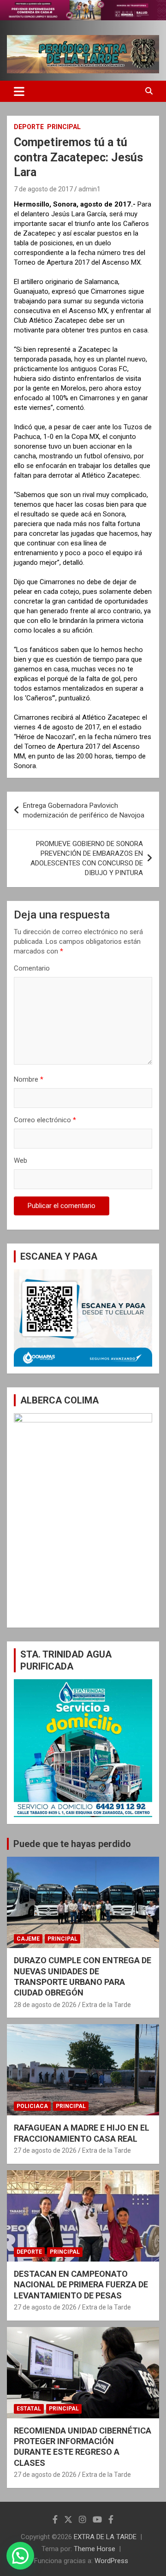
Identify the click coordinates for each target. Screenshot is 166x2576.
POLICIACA (32, 2106)
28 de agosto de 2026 (45, 2005)
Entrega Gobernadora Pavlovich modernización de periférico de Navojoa (84, 810)
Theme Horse (95, 2549)
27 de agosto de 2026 (45, 2150)
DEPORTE (29, 127)
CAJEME (28, 1939)
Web (21, 1161)
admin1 (89, 189)
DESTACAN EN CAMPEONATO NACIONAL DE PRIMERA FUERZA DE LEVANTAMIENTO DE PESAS (81, 2285)
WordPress (111, 2561)
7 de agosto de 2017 (43, 189)
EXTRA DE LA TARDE (105, 2537)
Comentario (32, 968)
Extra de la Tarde (107, 2005)
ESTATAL (29, 2409)
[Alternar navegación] (19, 91)
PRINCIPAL (64, 127)
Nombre (29, 1079)
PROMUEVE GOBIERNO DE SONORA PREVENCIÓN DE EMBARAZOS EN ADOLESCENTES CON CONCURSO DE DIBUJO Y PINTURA (87, 858)
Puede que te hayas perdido (72, 1844)
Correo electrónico (45, 1120)
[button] (20, 2556)
